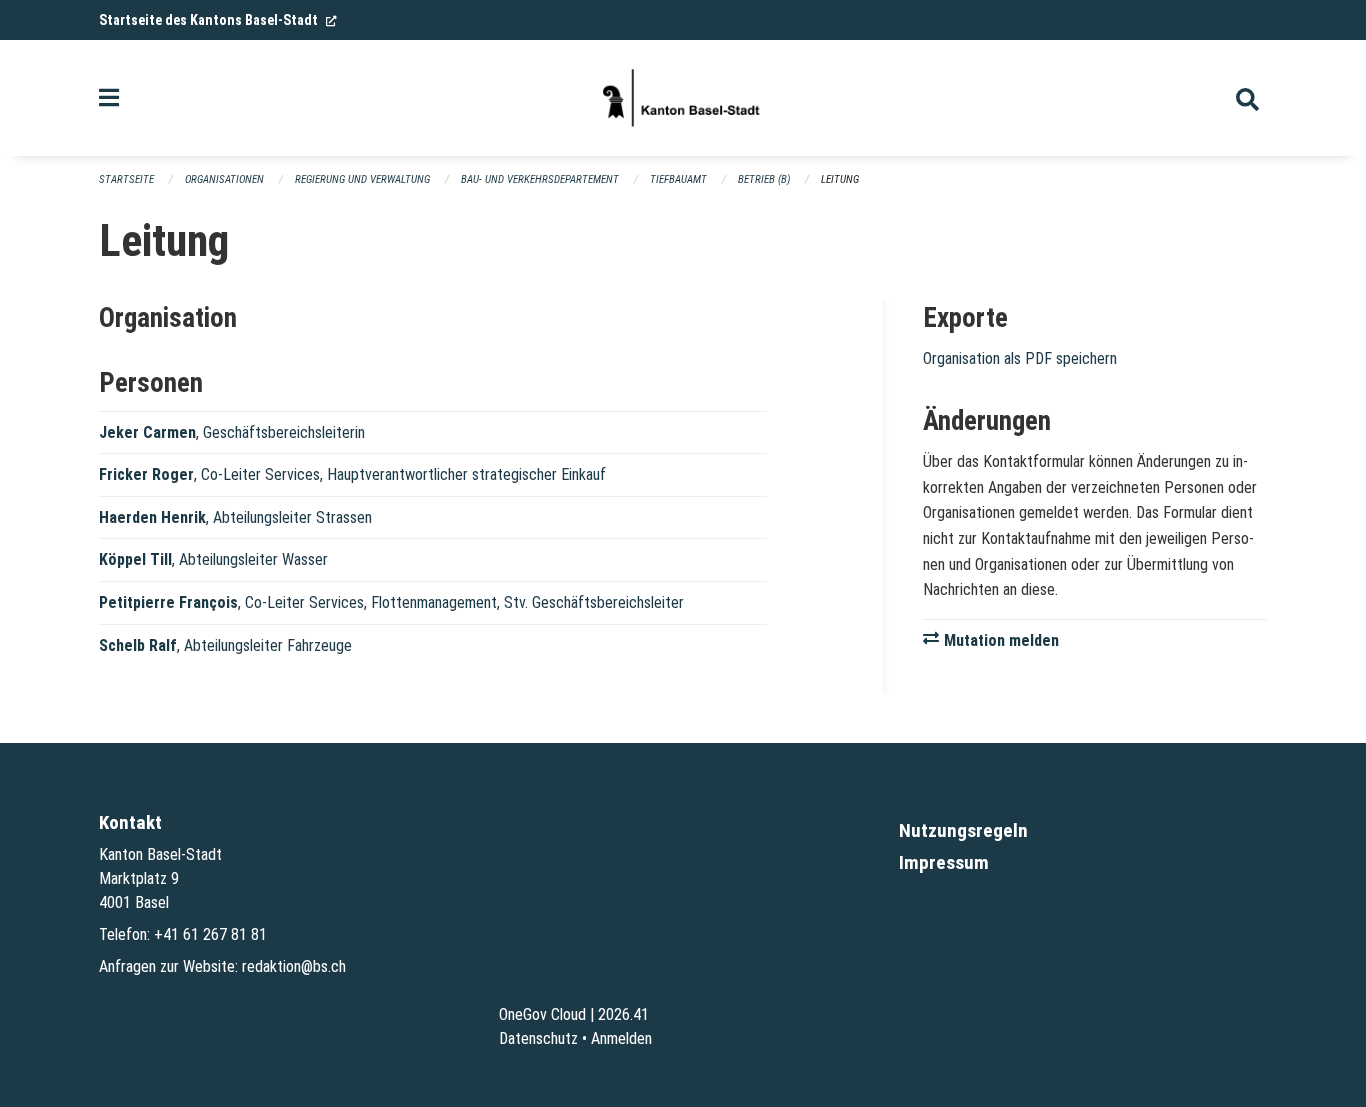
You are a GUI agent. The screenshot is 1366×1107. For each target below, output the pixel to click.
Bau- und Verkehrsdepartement (540, 179)
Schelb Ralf (138, 645)
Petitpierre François (168, 602)
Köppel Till (135, 559)
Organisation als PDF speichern (1020, 358)
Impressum (944, 862)
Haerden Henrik (152, 517)
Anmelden (621, 1038)
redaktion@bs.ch (294, 966)
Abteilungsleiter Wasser (253, 559)
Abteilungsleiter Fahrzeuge (268, 645)
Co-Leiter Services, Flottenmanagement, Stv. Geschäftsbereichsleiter (464, 602)
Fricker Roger (146, 474)
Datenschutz (538, 1038)
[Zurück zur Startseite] (683, 98)
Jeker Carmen (147, 432)
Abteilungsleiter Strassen (292, 517)
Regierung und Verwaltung (362, 179)
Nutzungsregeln (963, 830)
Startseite (126, 179)
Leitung (840, 179)
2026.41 (623, 1014)
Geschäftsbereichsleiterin (284, 432)
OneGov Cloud (542, 1014)
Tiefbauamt (678, 179)
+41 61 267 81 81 (210, 934)
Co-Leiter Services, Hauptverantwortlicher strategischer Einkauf (403, 474)
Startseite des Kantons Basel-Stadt (218, 20)
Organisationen (224, 179)
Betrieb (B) (764, 179)
